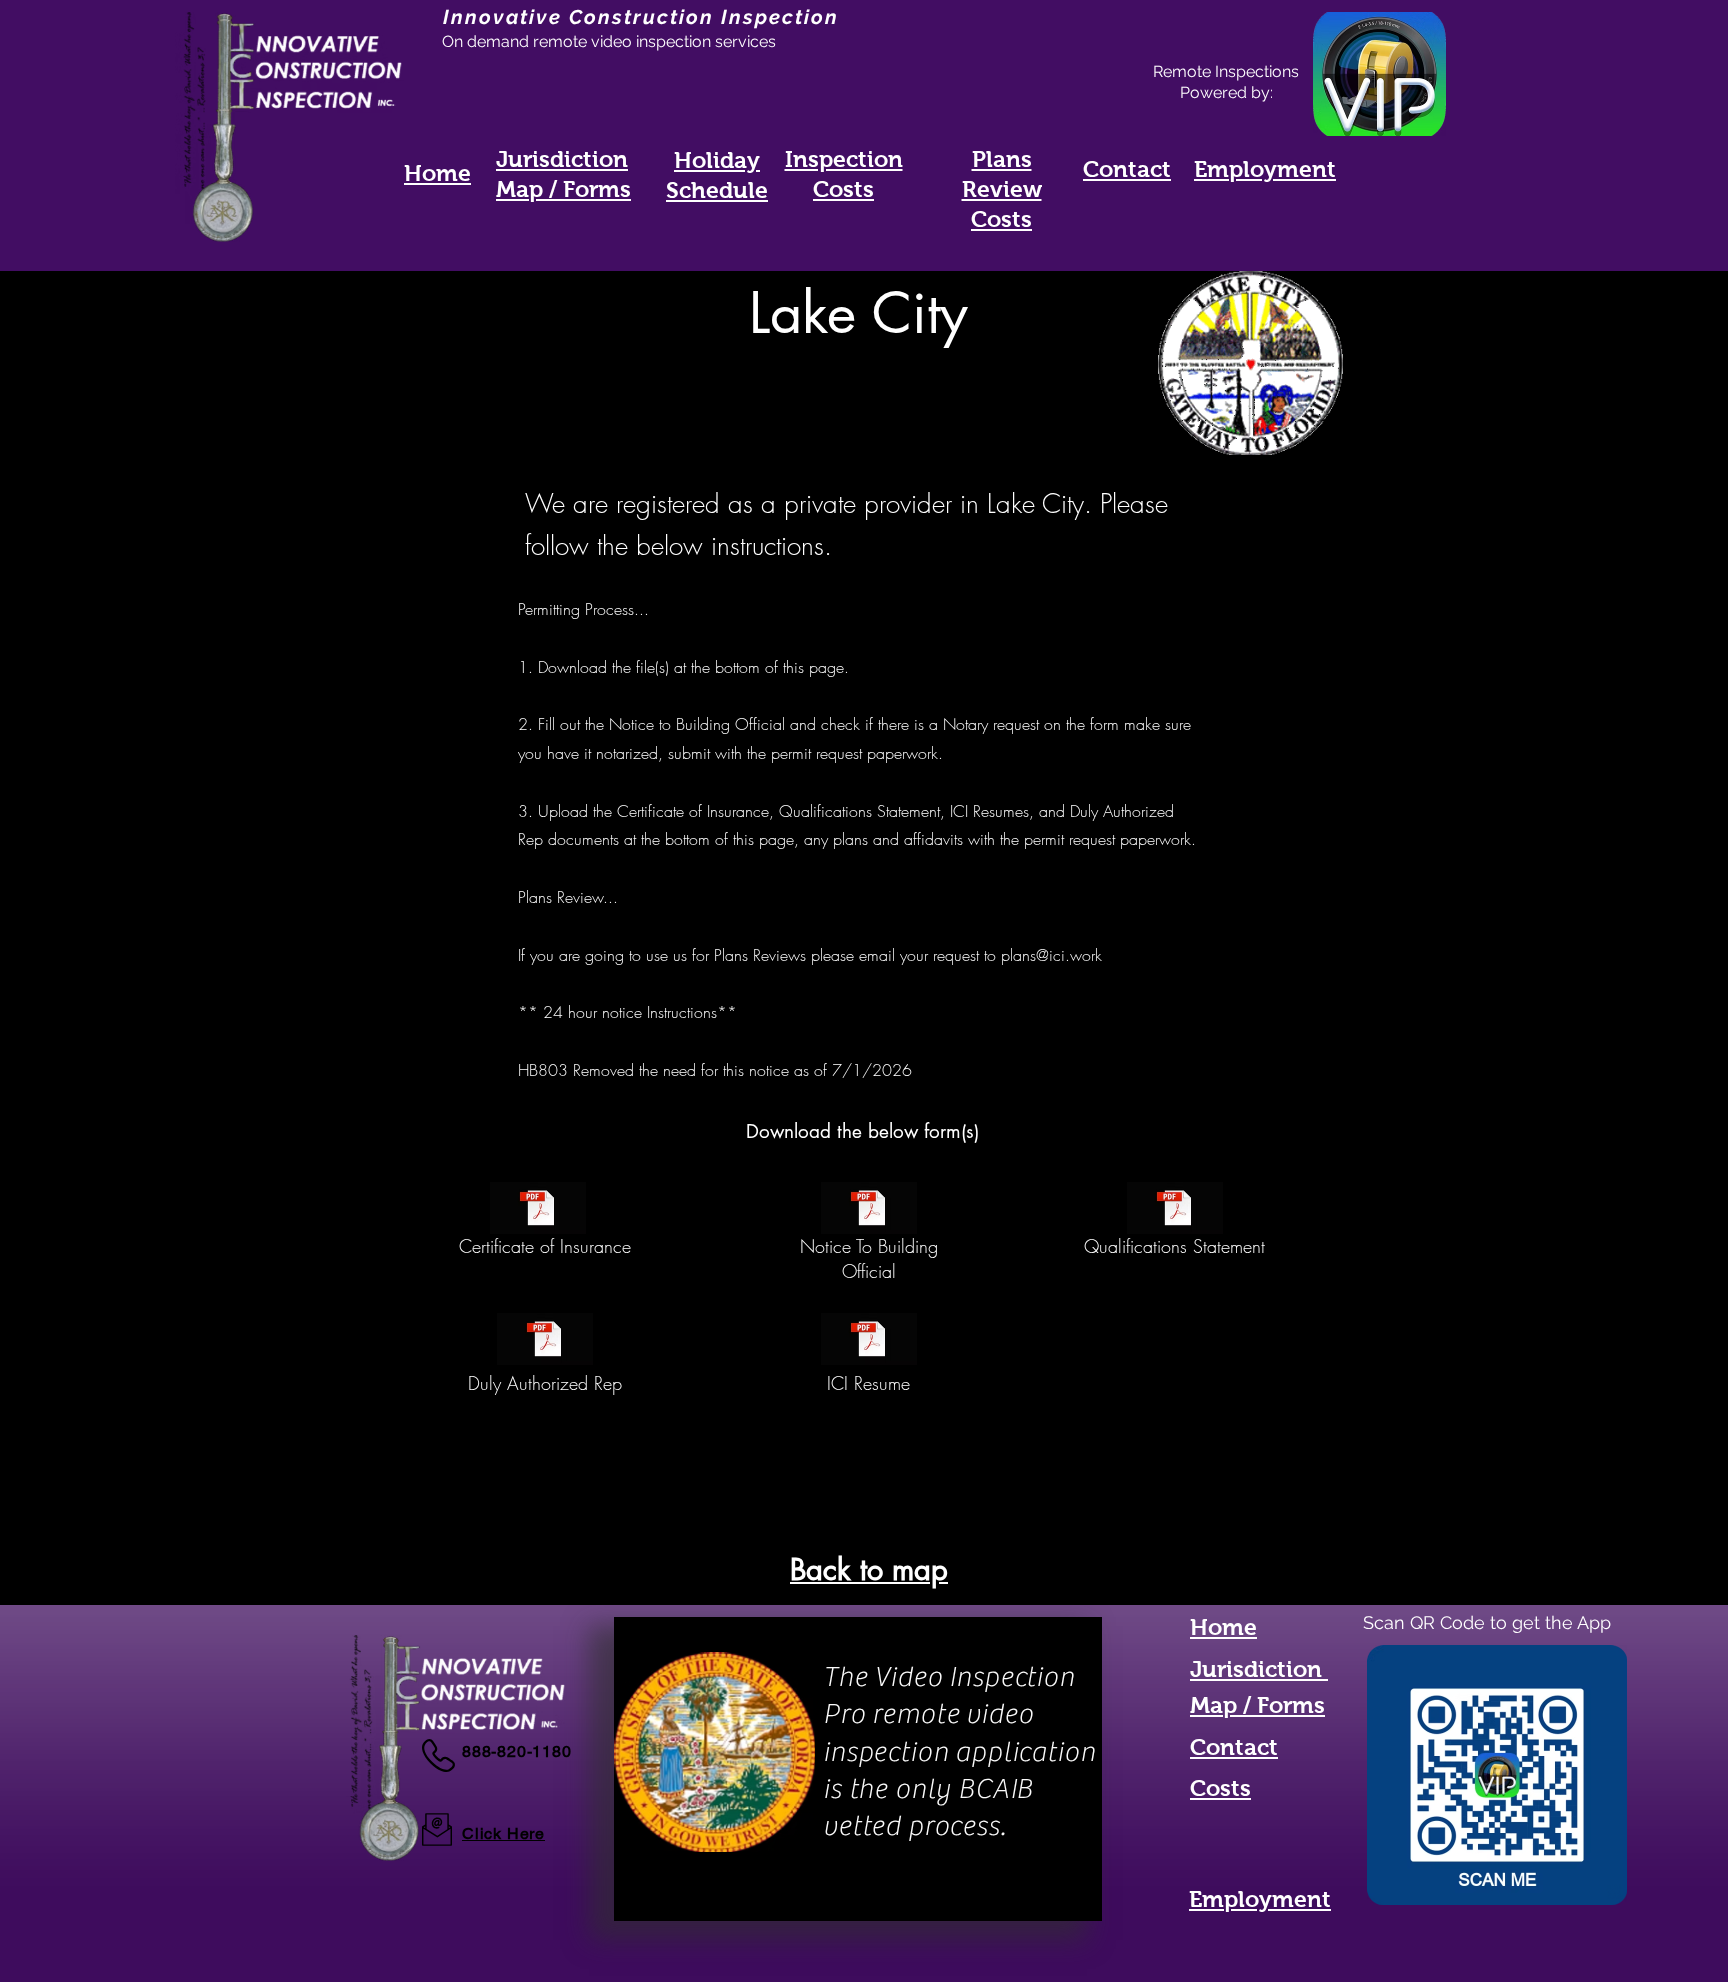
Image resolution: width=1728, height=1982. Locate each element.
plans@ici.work (1051, 955)
